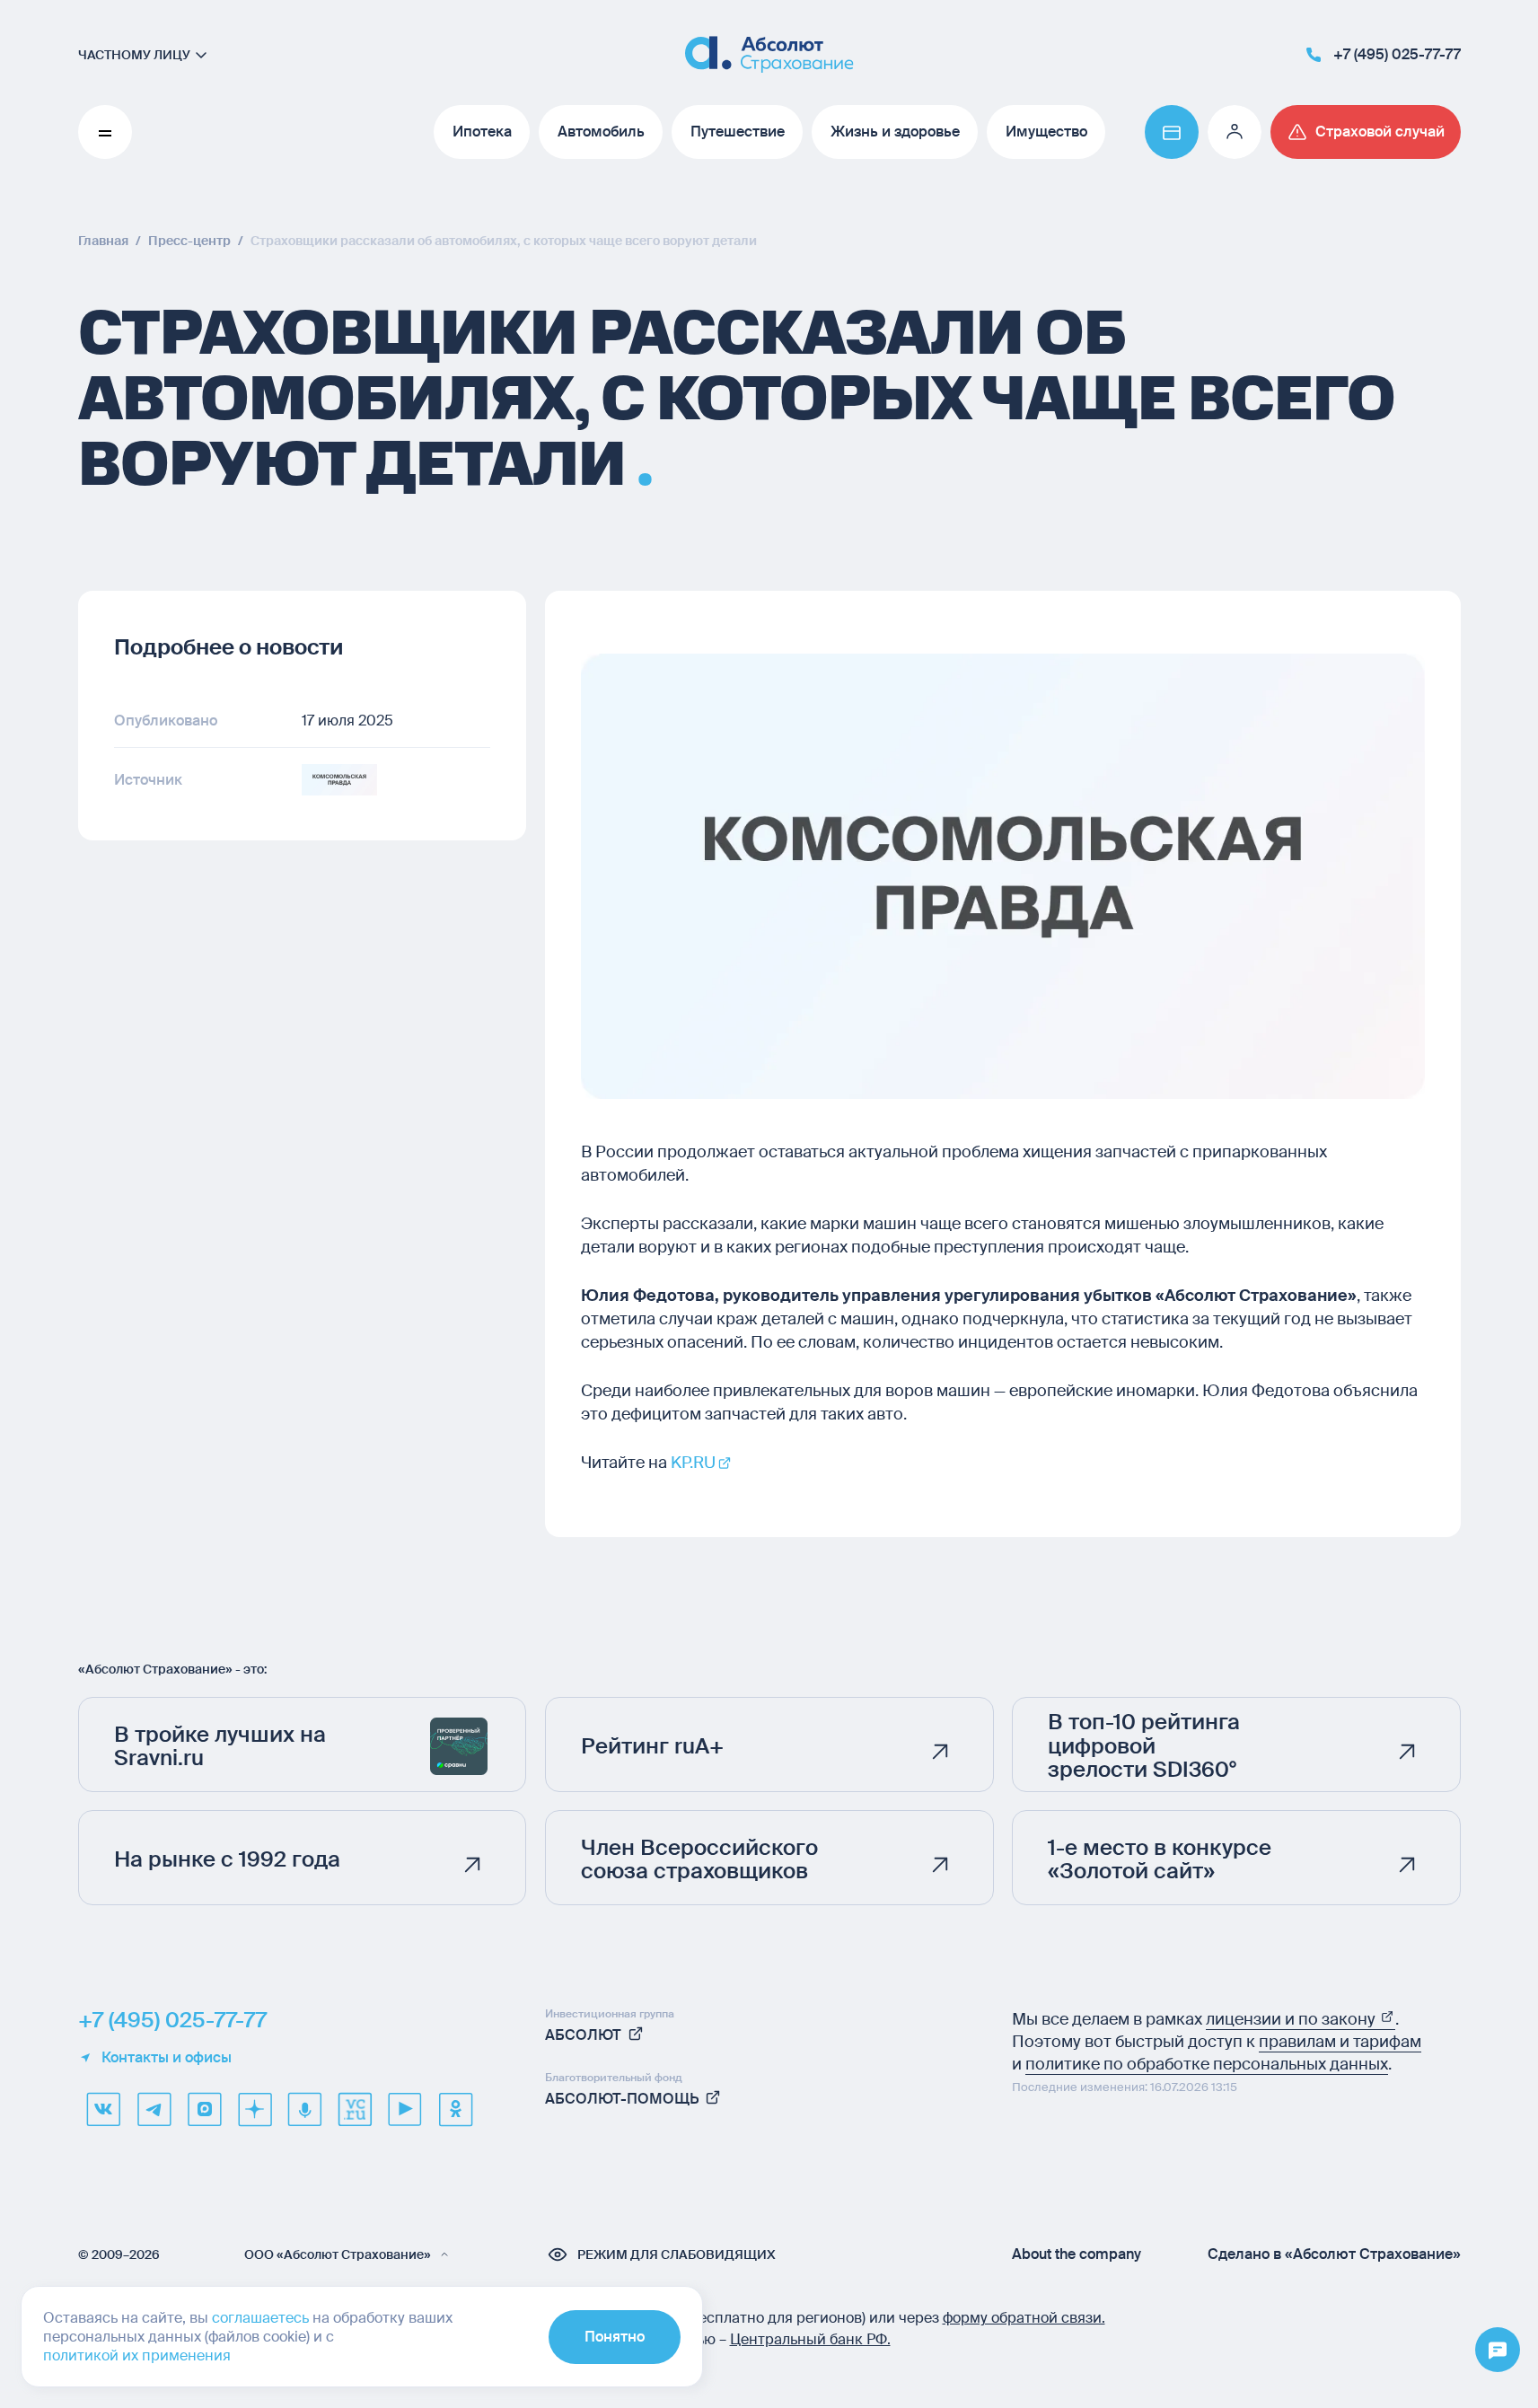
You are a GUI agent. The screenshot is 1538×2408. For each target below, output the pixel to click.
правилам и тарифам (1340, 2042)
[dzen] (254, 2109)
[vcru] (355, 2109)
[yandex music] (304, 2109)
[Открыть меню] (1498, 2351)
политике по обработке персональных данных (1207, 2064)
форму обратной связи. (1024, 2318)
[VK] (103, 2109)
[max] (204, 2109)
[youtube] (405, 2109)
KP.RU (693, 1463)
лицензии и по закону (1292, 2019)
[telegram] (154, 2109)
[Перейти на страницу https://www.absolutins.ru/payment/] (1172, 132)
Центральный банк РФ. (810, 2339)
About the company (1077, 2254)
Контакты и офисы (167, 2058)
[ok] (455, 2109)
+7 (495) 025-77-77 (172, 2020)
